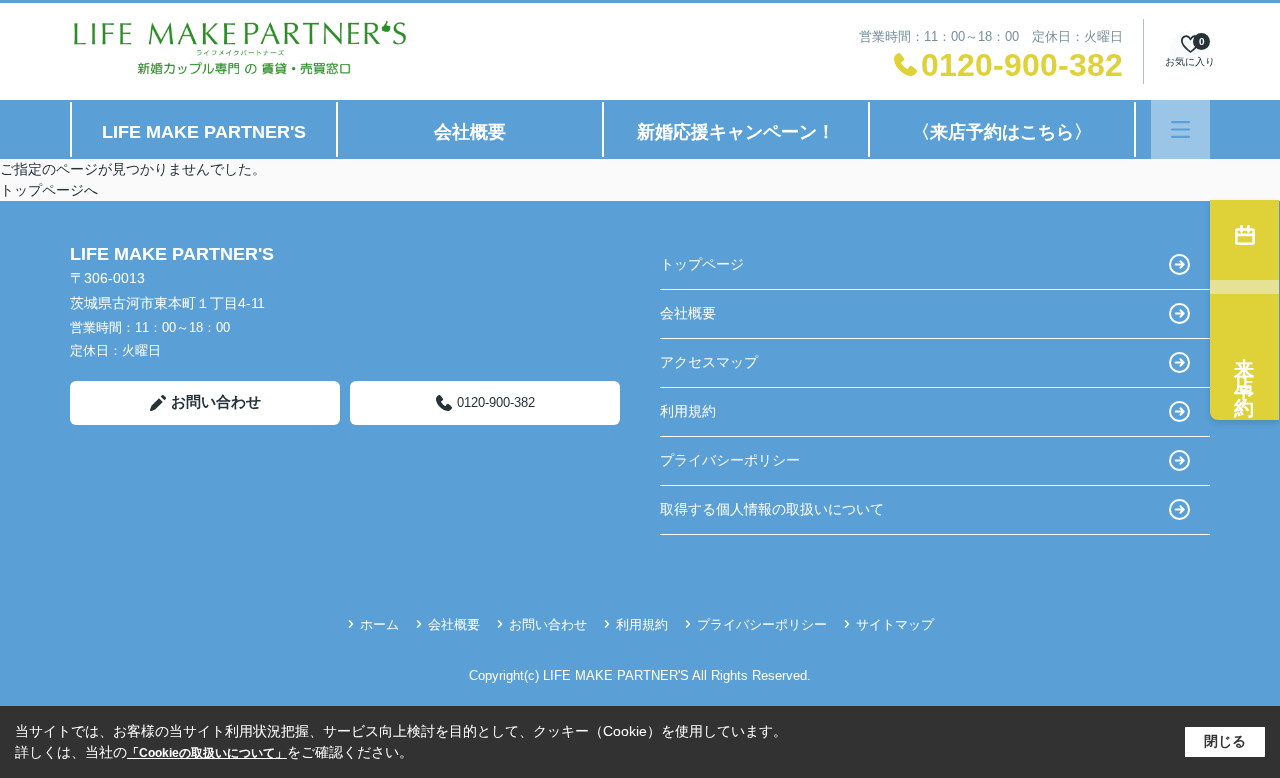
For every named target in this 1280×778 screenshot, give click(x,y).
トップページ (702, 264)
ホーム (379, 624)
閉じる (1225, 741)
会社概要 (470, 132)
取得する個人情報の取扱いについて (772, 509)
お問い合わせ (216, 401)
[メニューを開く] (1180, 129)
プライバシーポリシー (730, 460)
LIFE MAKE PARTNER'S (204, 132)
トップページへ (49, 190)
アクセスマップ (709, 362)
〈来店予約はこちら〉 (1002, 132)
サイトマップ (895, 624)
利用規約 (688, 411)
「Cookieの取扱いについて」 (207, 753)
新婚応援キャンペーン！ (736, 132)
